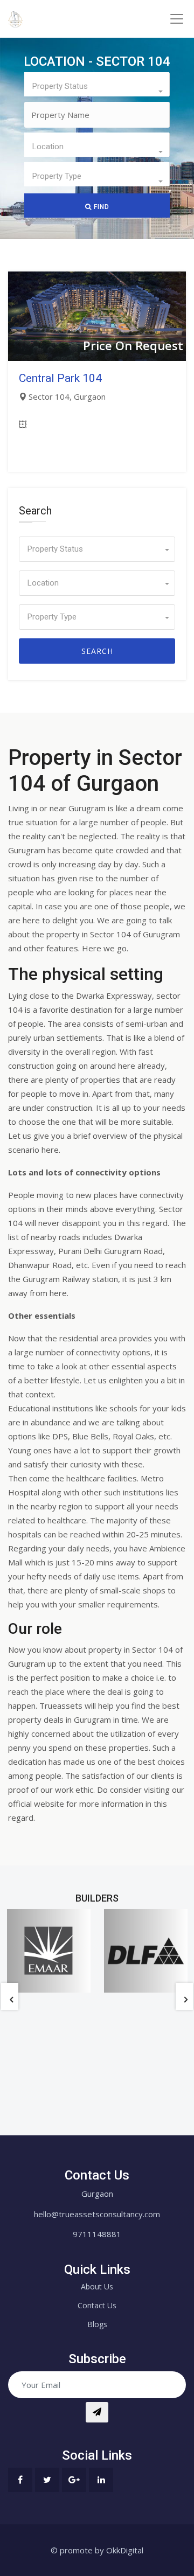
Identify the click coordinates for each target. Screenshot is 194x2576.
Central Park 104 (60, 378)
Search (97, 651)
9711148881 (97, 2234)
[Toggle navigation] (176, 19)
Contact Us (97, 2305)
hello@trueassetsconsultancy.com (97, 2214)
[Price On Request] (97, 315)
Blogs (97, 2324)
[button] (97, 84)
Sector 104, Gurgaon (67, 396)
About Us (97, 2286)
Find (101, 207)
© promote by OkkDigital (97, 2550)
